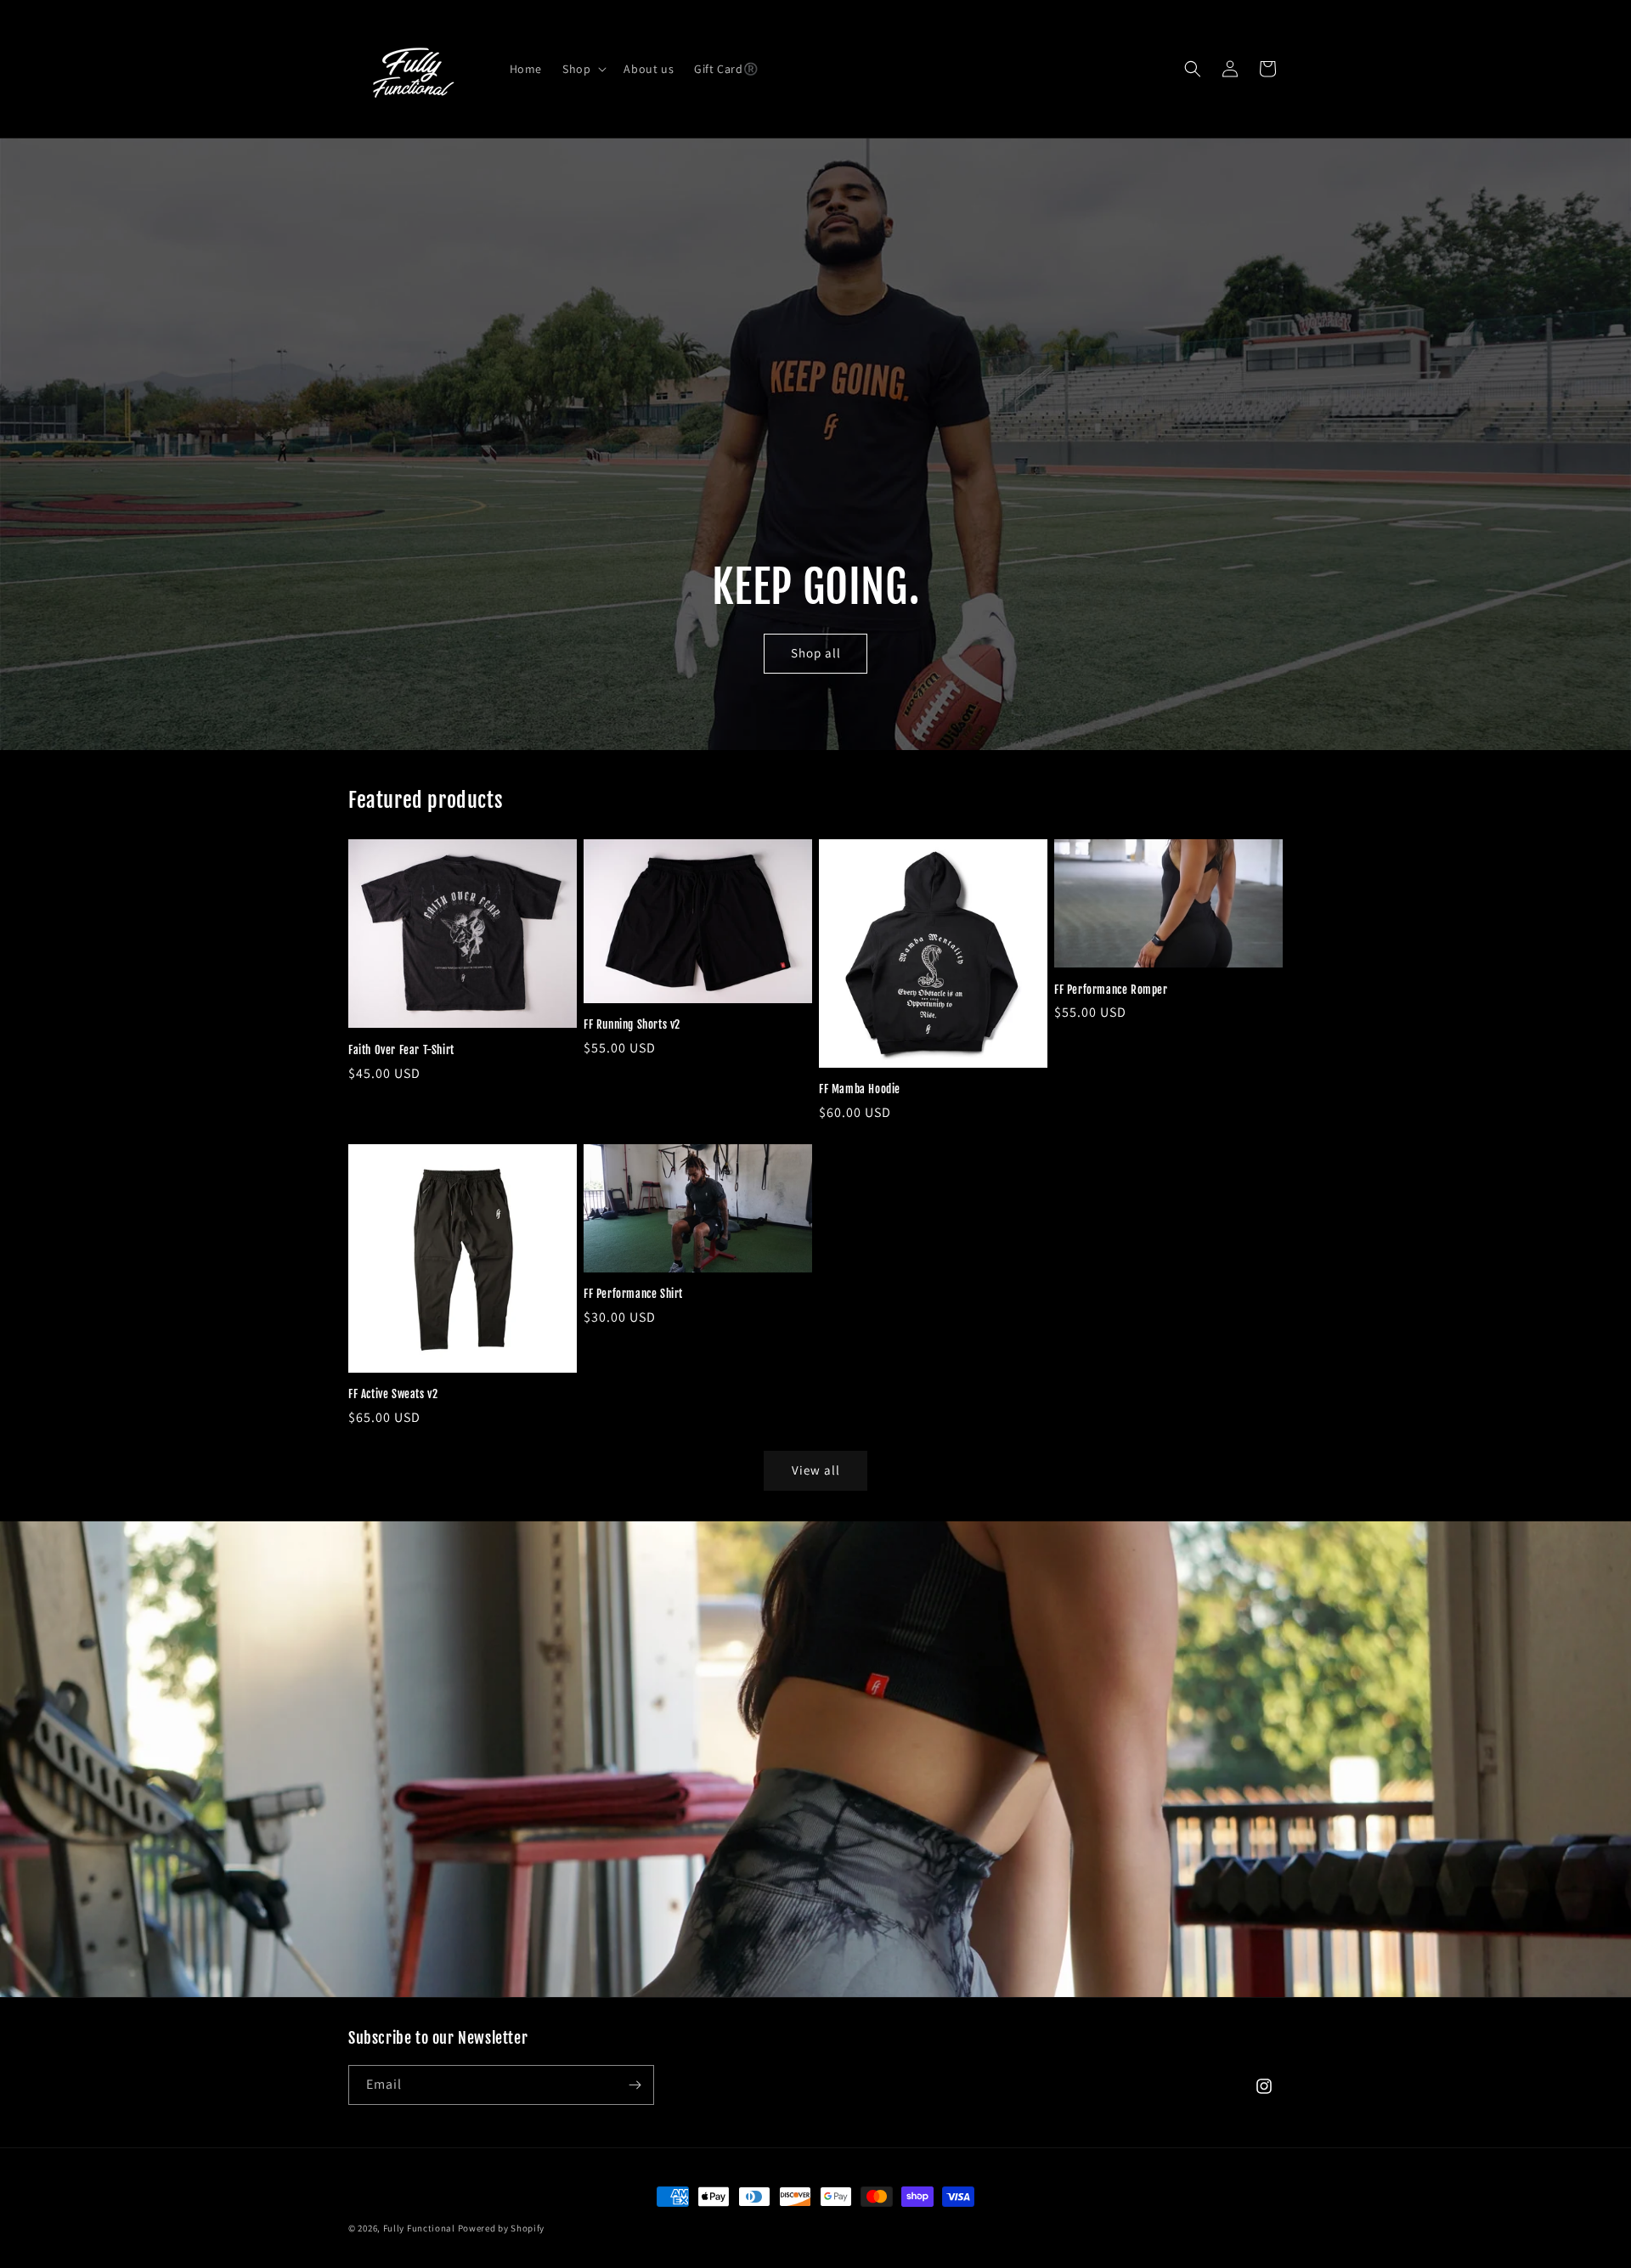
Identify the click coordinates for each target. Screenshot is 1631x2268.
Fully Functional (419, 2228)
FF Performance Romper (1111, 990)
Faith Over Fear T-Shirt (401, 1050)
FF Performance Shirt (633, 1294)
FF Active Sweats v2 (393, 1394)
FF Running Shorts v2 (632, 1024)
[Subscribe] (635, 2085)
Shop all (816, 654)
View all (816, 1470)
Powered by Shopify (502, 2228)
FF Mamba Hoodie (860, 1089)
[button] (583, 69)
